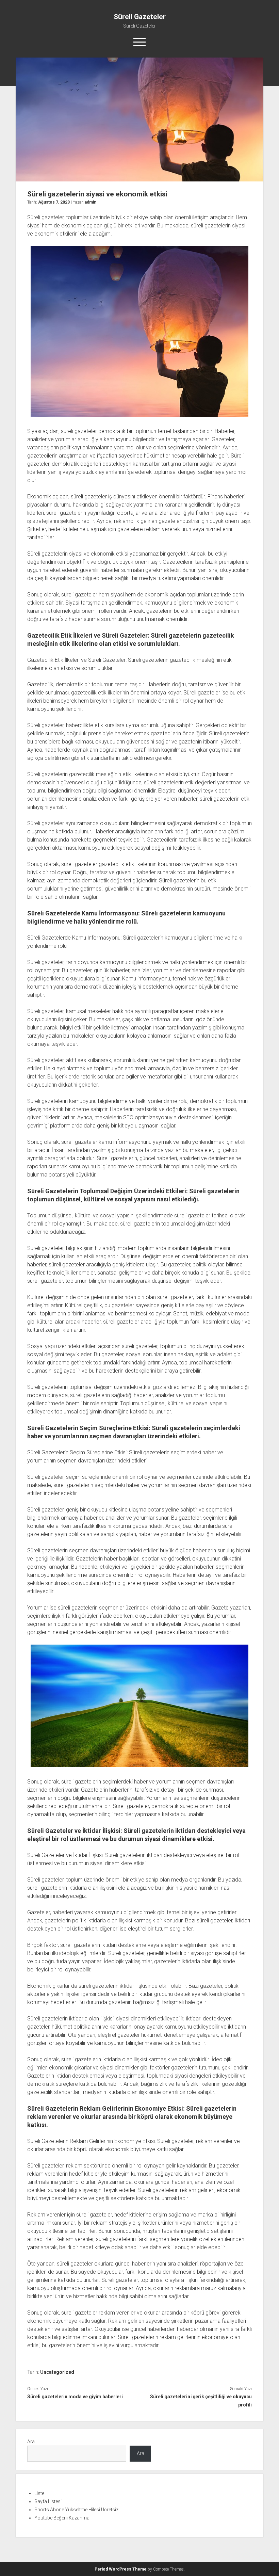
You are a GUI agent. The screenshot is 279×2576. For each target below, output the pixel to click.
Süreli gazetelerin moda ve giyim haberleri (75, 2397)
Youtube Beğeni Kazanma (62, 2518)
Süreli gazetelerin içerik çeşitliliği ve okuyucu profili (201, 2401)
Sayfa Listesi (48, 2501)
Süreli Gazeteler (140, 17)
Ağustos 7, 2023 (54, 202)
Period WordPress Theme (121, 2569)
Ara (31, 2442)
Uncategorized (57, 2372)
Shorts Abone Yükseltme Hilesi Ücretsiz (76, 2510)
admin (91, 202)
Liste (39, 2493)
